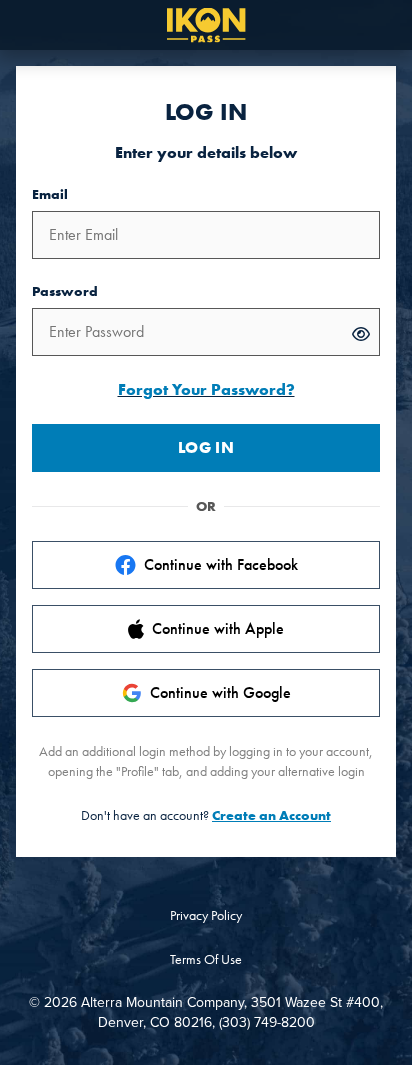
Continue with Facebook (221, 564)
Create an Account (271, 815)
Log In (206, 447)
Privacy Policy (206, 915)
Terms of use (206, 959)
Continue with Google (220, 692)
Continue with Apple (218, 628)
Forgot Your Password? (206, 389)
